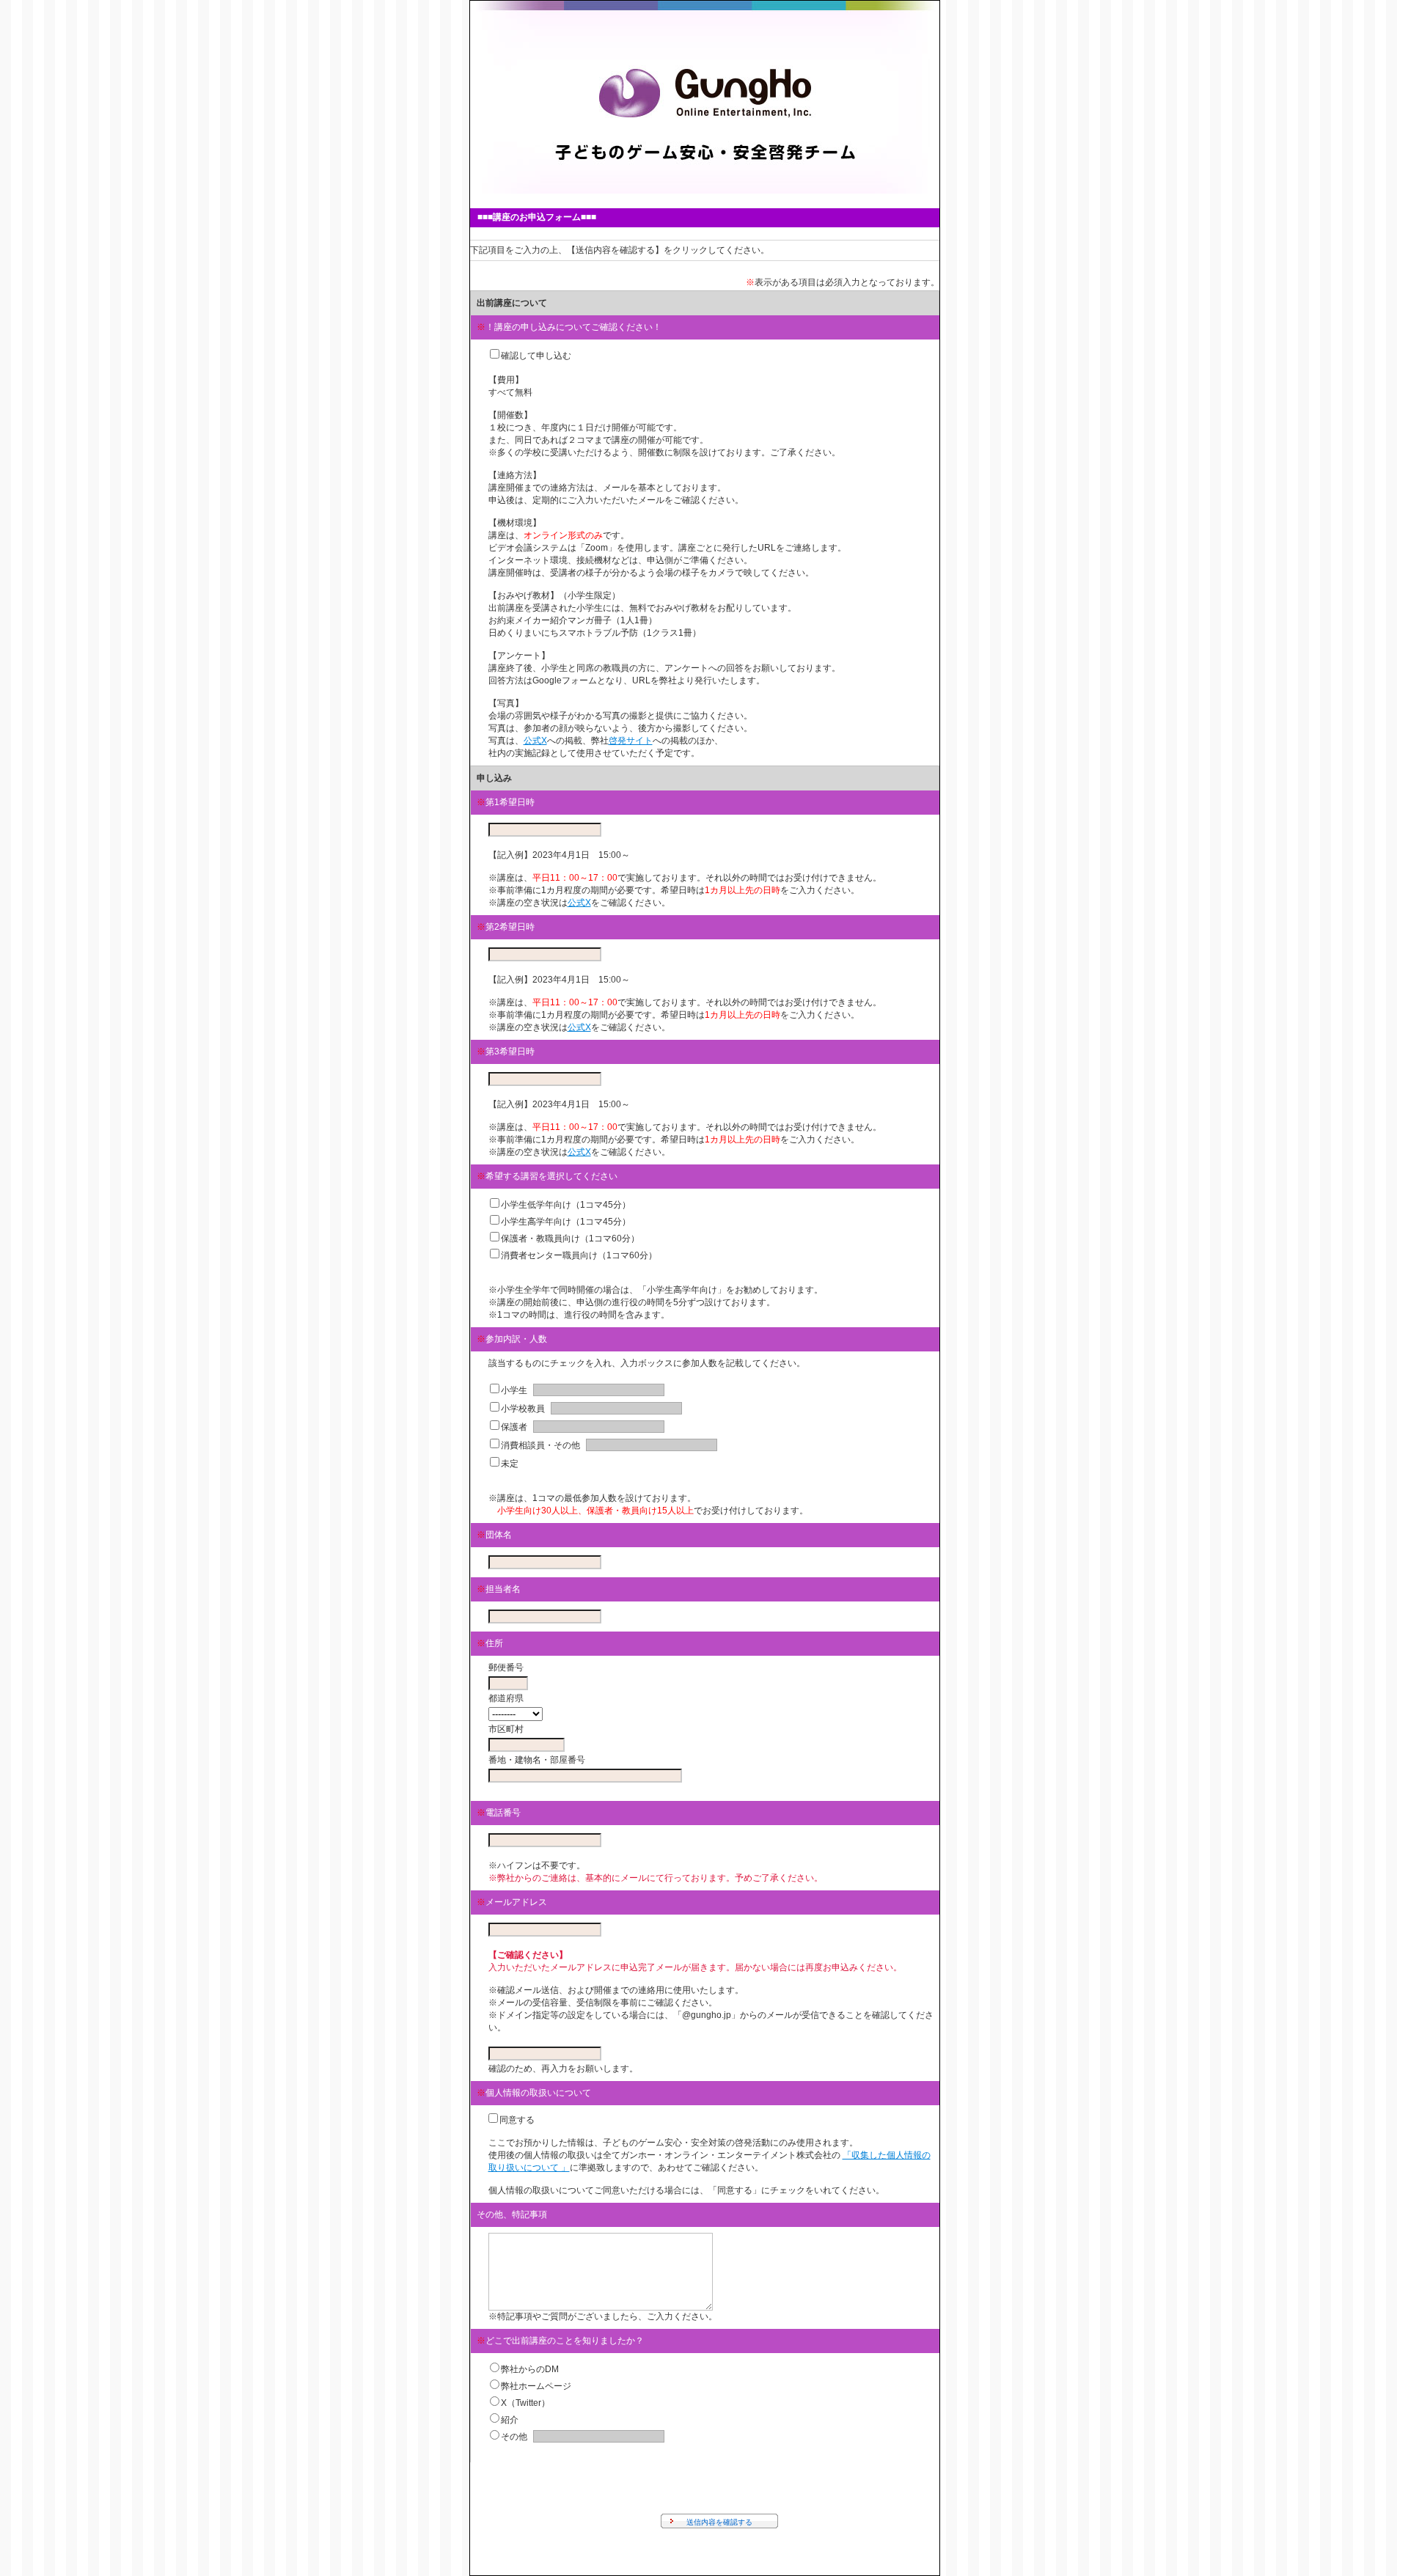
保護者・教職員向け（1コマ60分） (570, 1239)
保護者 (514, 1427)
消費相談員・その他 (540, 1445)
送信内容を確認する (719, 2522)
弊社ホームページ (536, 2386)
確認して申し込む (536, 356)
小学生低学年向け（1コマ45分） (566, 1205)
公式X (535, 741)
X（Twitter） (525, 2403)
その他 (514, 2437)
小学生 (514, 1390)
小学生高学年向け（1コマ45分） (566, 1222)
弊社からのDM (530, 2369)
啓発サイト (631, 741)
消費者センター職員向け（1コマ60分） (579, 1255)
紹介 (510, 2420)
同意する (517, 2120)
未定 (510, 1464)
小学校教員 (523, 1409)
